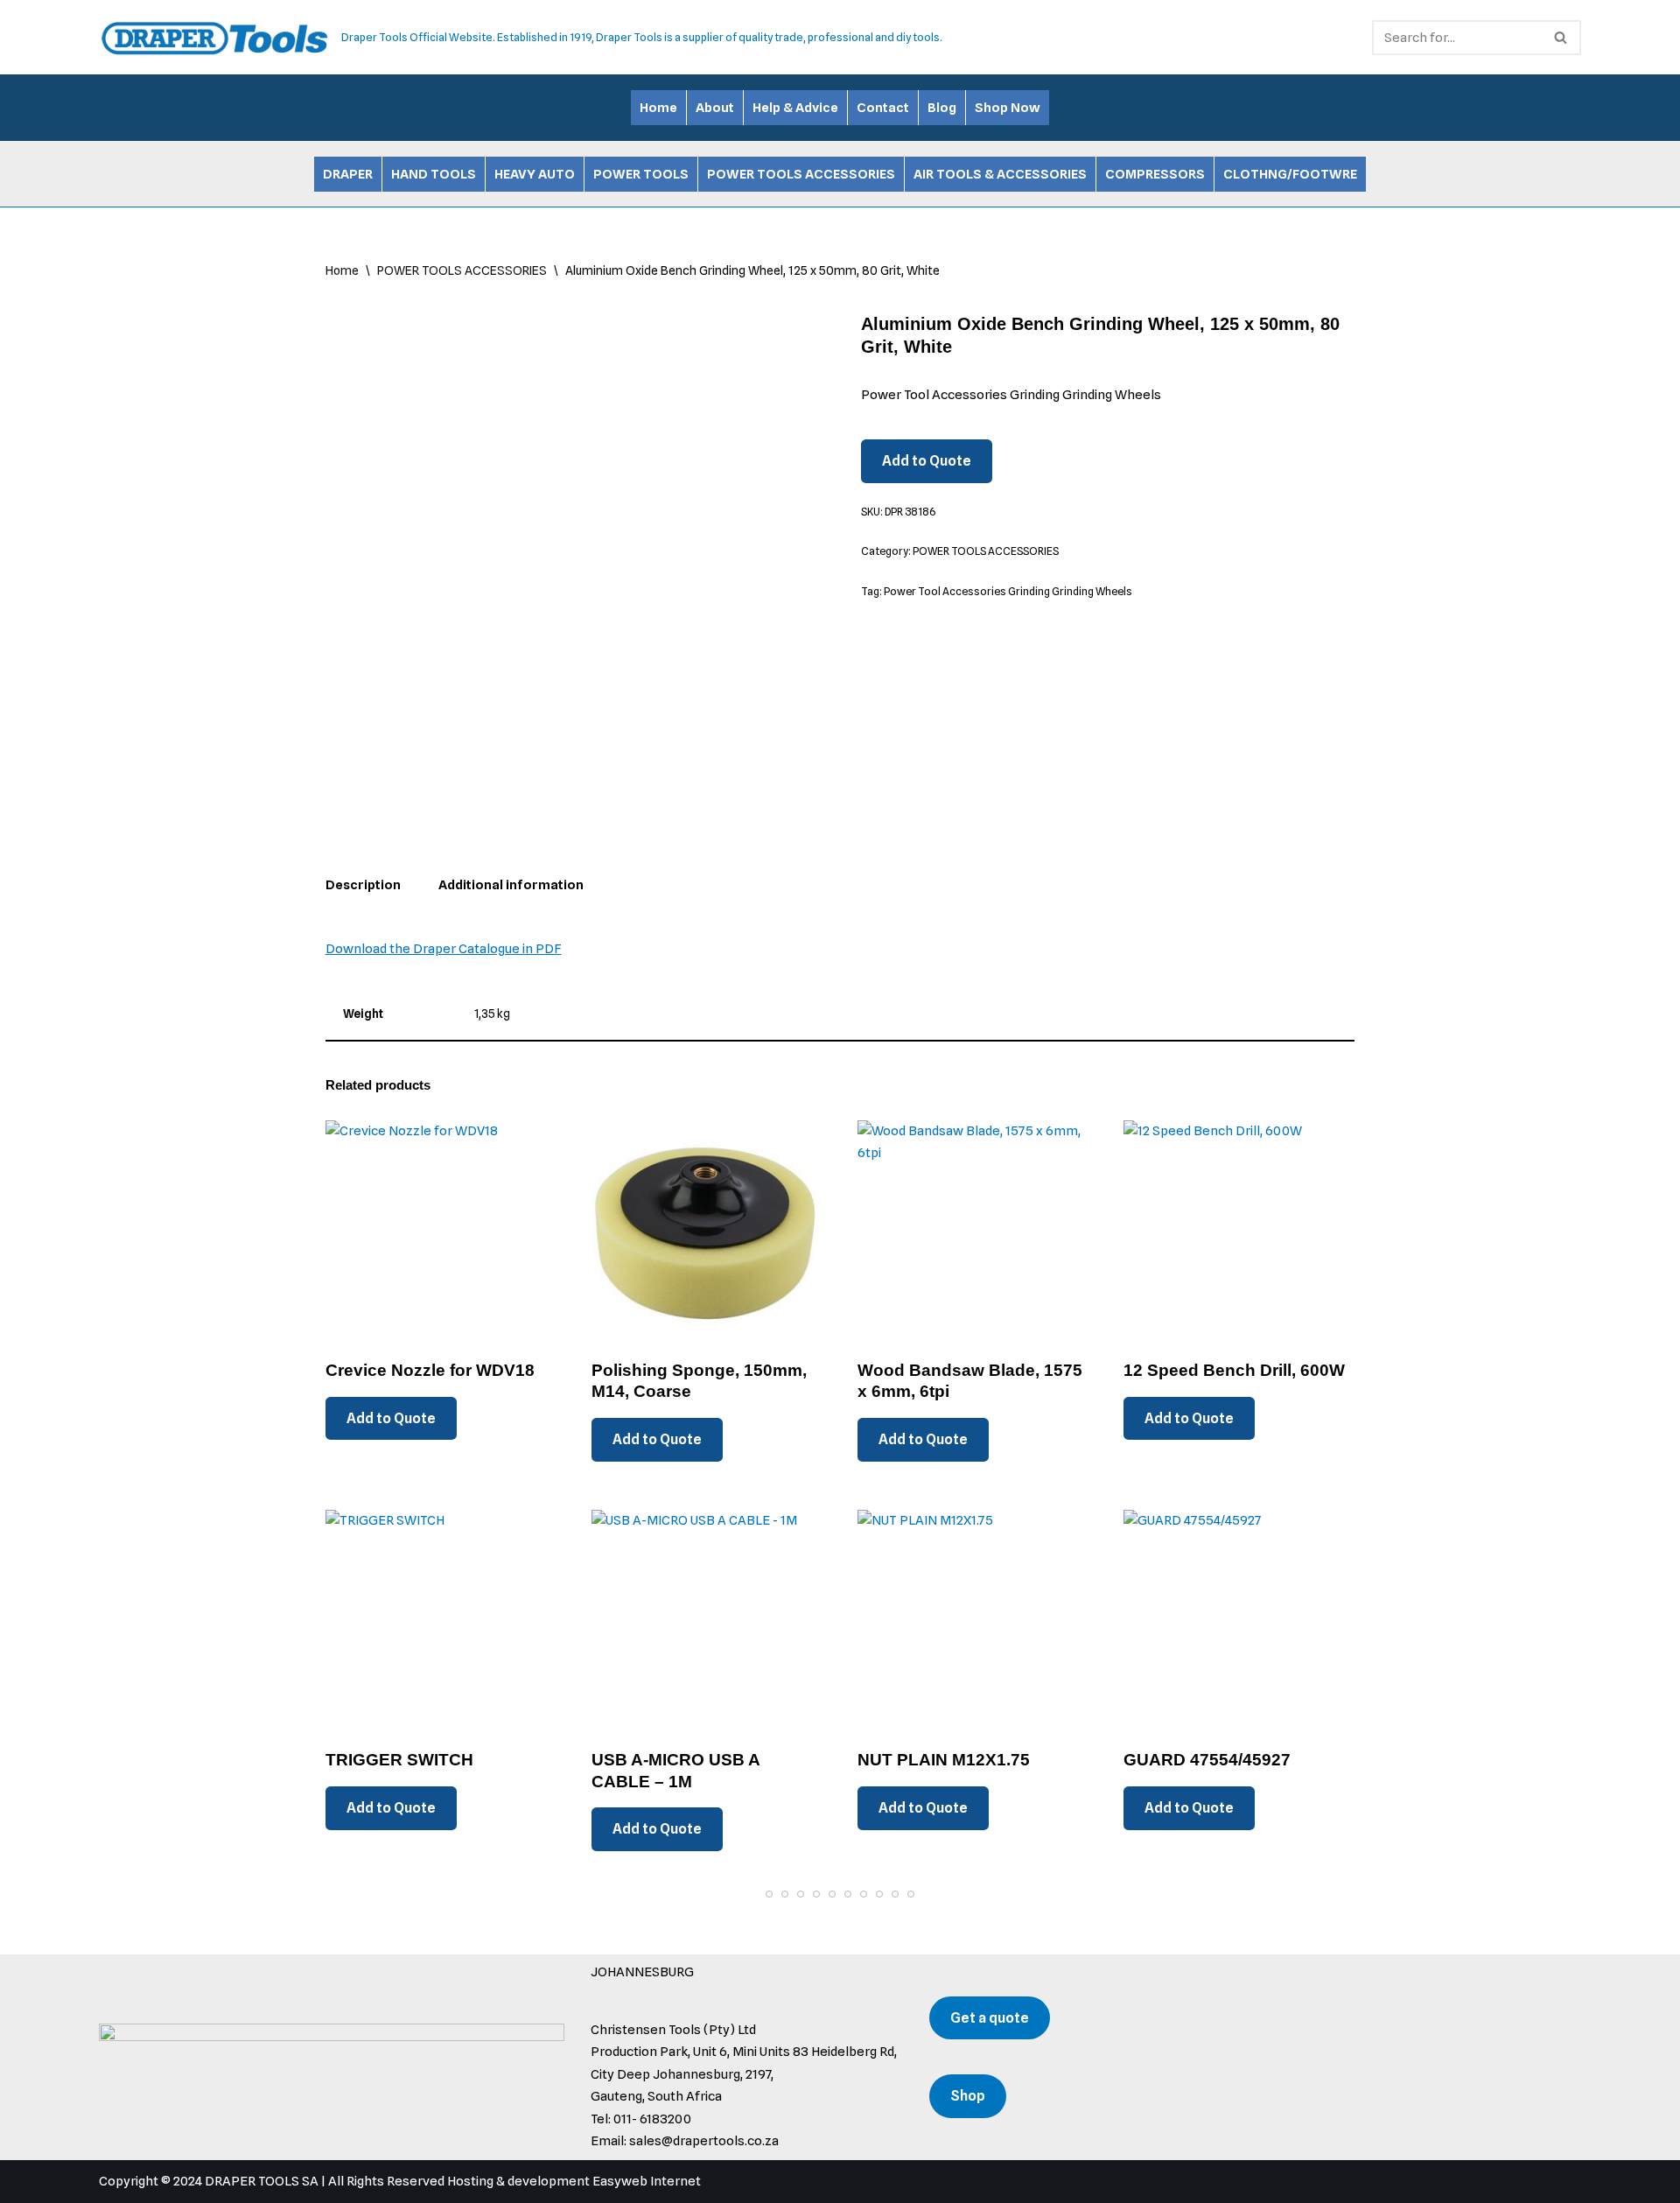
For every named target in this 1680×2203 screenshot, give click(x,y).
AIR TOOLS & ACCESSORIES (1000, 174)
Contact (883, 108)
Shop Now (1008, 108)
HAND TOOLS (434, 174)
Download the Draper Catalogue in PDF (444, 949)
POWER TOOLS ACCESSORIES (801, 174)
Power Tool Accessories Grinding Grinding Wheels (1008, 591)
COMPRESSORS (1155, 174)
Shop (968, 2096)
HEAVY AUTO (535, 174)
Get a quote (990, 2018)
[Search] (1561, 38)
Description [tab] (363, 885)
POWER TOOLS (641, 174)
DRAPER (348, 174)
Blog (942, 108)
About (715, 108)
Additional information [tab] (511, 885)
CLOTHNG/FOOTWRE (1290, 174)
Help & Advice (795, 108)
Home (658, 108)
